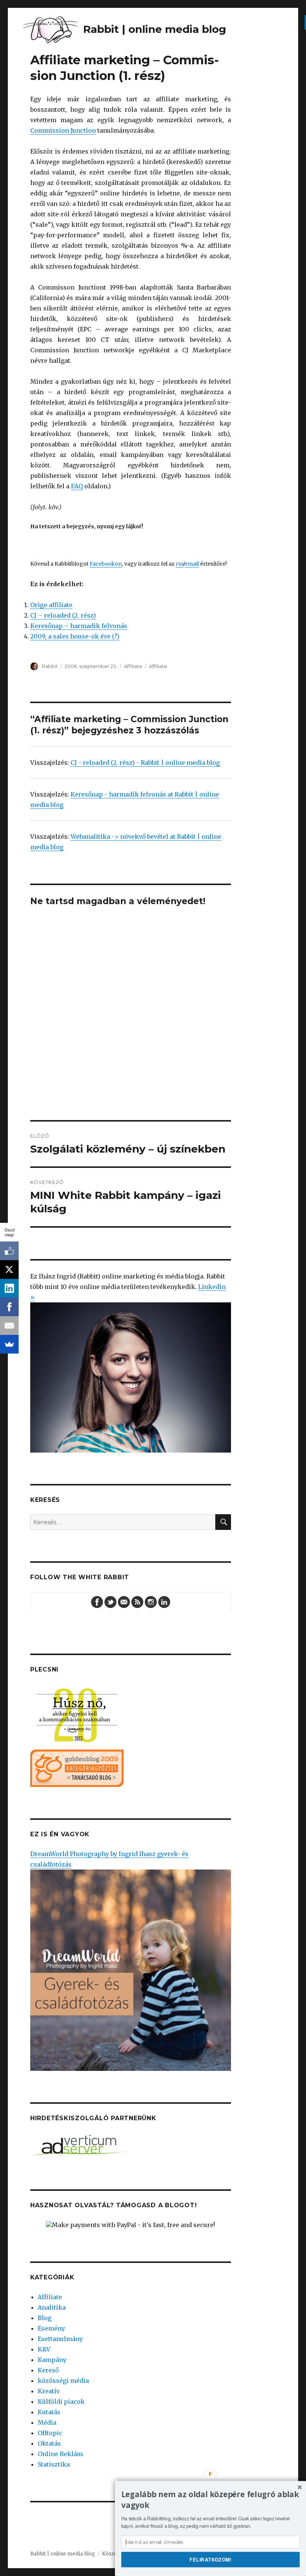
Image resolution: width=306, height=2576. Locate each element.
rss (179, 564)
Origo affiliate (51, 605)
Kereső (48, 2370)
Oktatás (49, 2443)
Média (47, 2422)
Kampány (52, 2360)
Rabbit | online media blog (63, 2554)
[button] (210, 2500)
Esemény (51, 2328)
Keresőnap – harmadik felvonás (79, 626)
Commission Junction (63, 130)
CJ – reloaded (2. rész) (63, 615)
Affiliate (133, 666)
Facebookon (106, 564)
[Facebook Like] (9, 1251)
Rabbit (50, 666)
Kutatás (49, 2412)
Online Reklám (60, 2454)
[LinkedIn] (9, 1288)
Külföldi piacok (61, 2402)
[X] (9, 1270)
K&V (44, 2349)
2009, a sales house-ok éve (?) (75, 636)
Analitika (52, 2307)
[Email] (9, 1326)
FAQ (77, 486)
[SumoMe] (9, 1344)
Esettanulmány (60, 2339)
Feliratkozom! (211, 2559)
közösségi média (63, 2381)
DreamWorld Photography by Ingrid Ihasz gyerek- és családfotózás (109, 1859)
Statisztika (54, 2464)
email (192, 564)
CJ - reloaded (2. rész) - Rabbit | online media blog (145, 763)
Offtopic (50, 2433)
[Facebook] (9, 1307)
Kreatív (49, 2391)
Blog (45, 2318)
